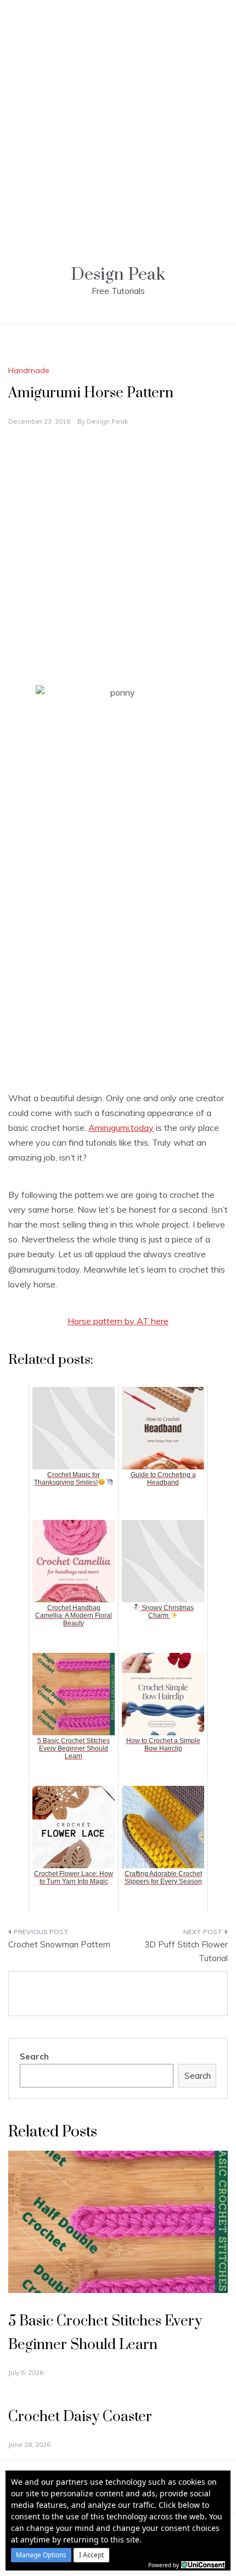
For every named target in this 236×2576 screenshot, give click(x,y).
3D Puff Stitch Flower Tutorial (186, 1952)
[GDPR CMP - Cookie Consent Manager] (203, 2564)
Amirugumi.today (121, 1128)
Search (34, 2056)
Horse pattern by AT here (118, 1321)
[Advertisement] (118, 118)
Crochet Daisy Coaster (80, 2417)
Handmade (29, 370)
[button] (41, 2555)
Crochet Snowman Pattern (59, 1944)
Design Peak (118, 274)
